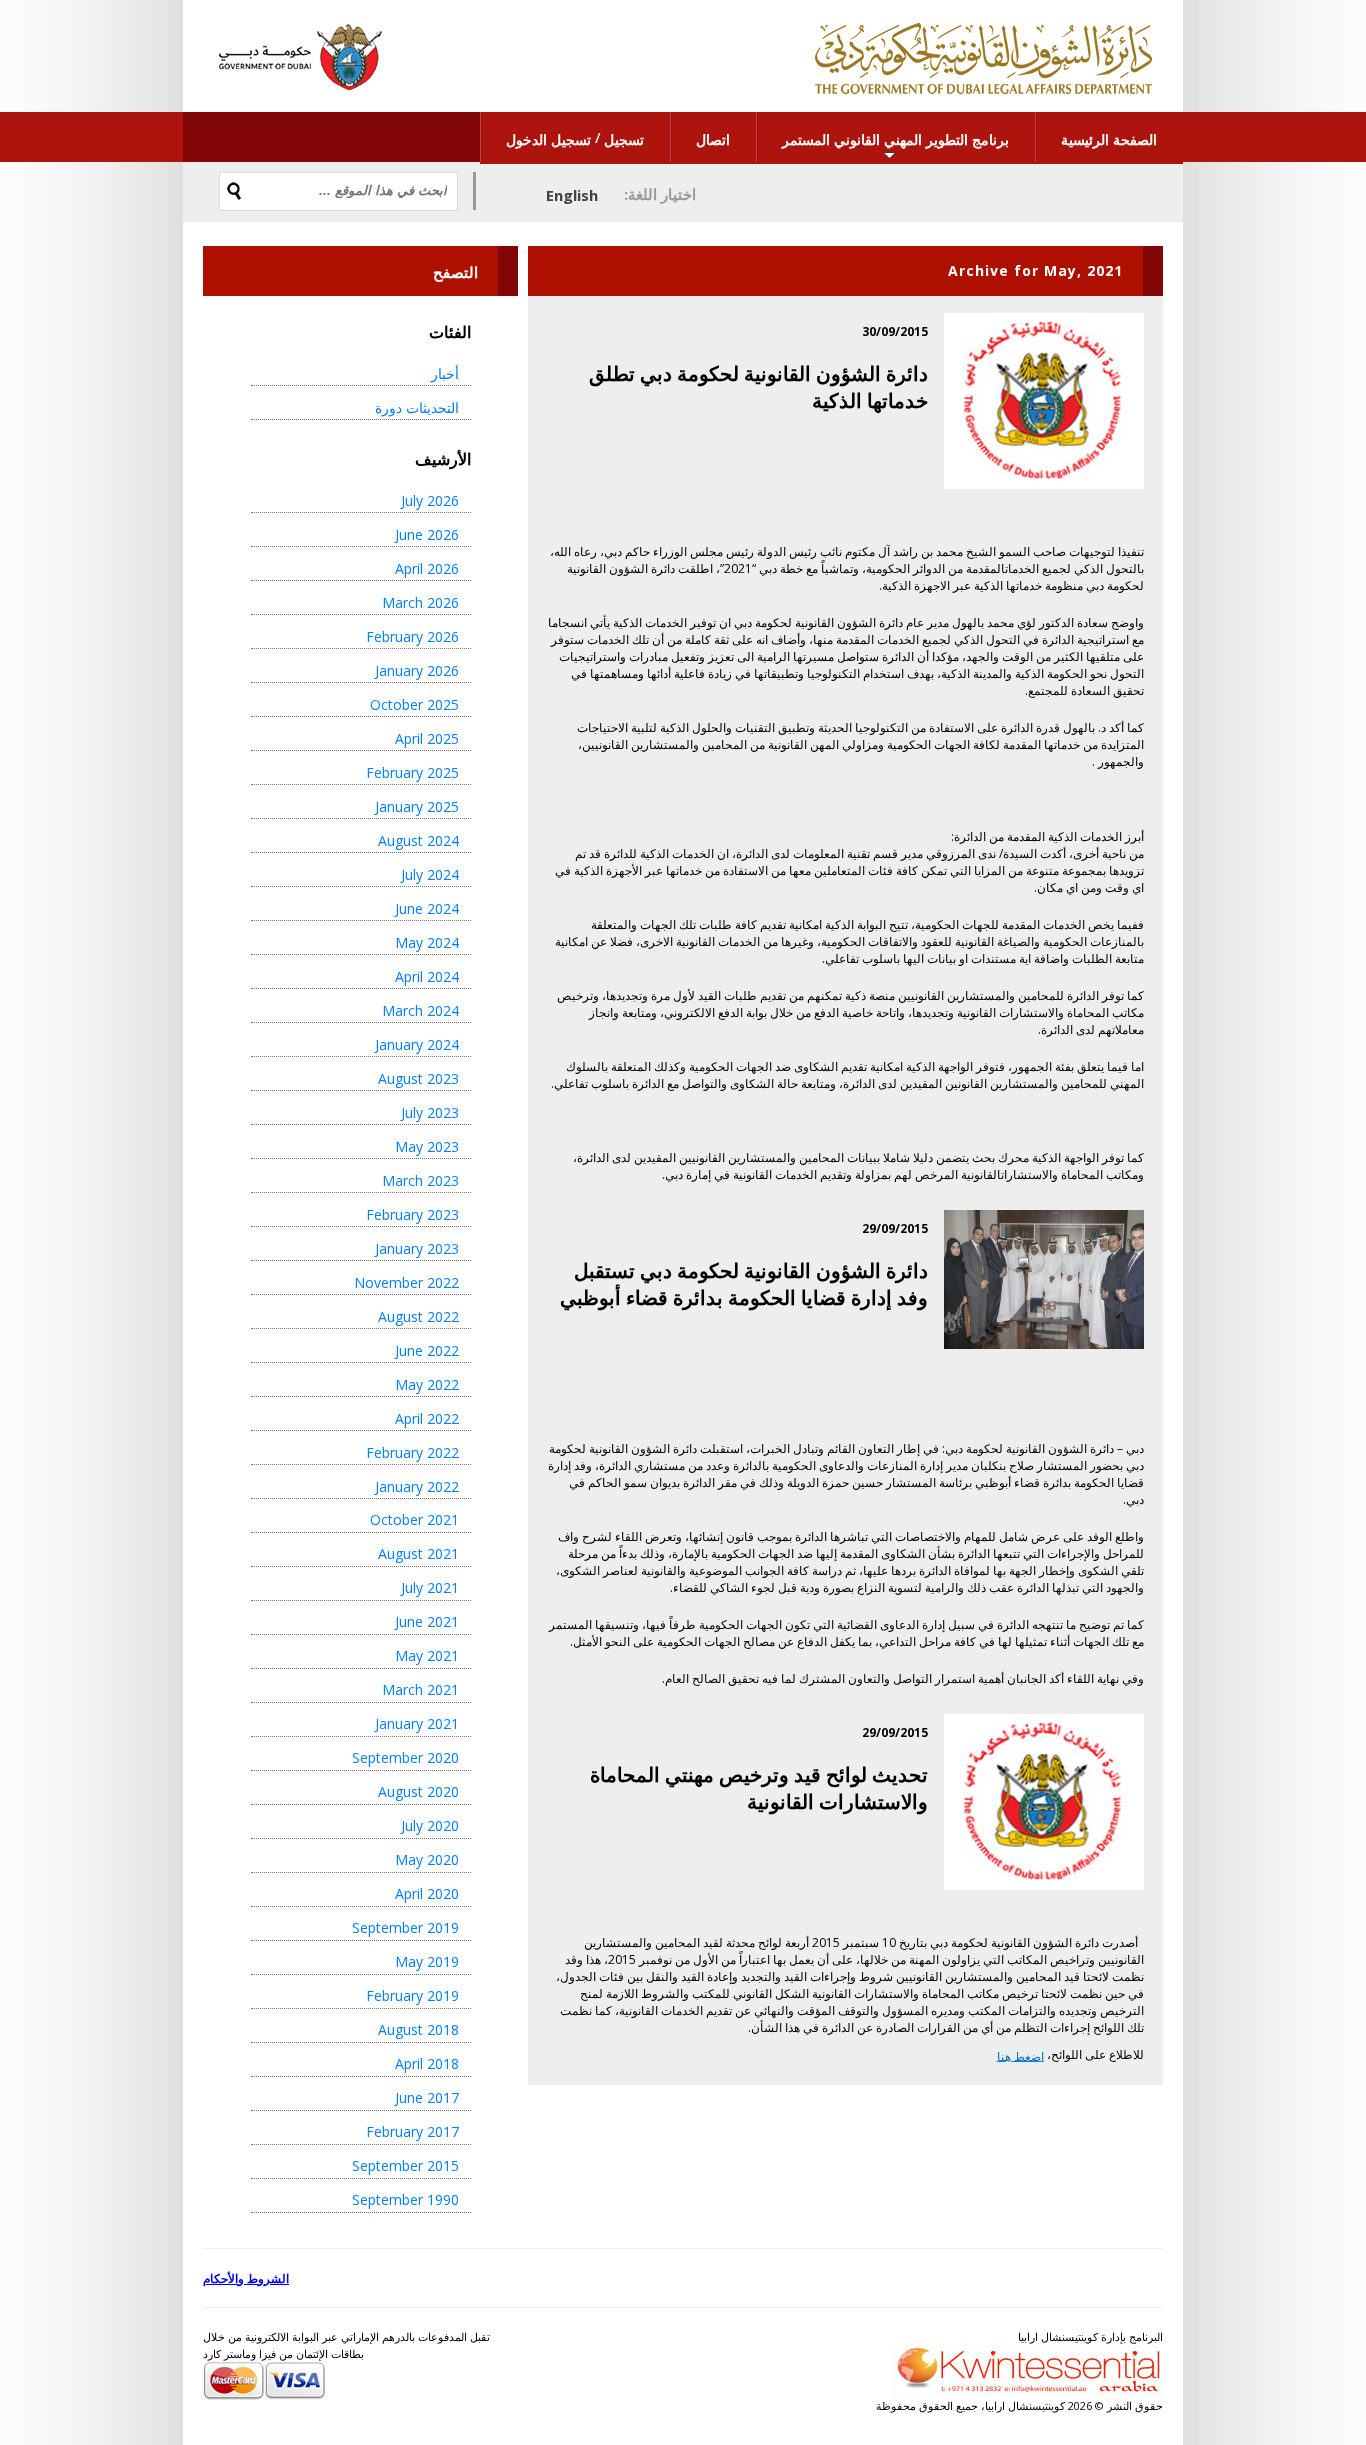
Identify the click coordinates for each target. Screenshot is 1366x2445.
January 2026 (417, 670)
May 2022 (427, 1384)
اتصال (713, 139)
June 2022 (427, 1350)
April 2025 (427, 738)
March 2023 (420, 1180)
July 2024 (430, 874)
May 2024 (427, 942)
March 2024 (420, 1010)
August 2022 (418, 1316)
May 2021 (427, 1655)
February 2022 (412, 1452)
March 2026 (420, 602)
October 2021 (414, 1519)
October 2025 (414, 704)
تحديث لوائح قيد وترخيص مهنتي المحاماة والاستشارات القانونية (759, 1788)
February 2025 (412, 772)
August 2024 (418, 840)
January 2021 (417, 1723)
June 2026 (427, 534)
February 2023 (412, 1214)
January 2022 (417, 1486)
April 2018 (427, 2063)
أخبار (445, 373)
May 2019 (427, 1961)
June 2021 (427, 1621)
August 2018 (418, 2029)
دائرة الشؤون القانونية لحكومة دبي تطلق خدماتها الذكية (758, 387)
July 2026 (430, 500)
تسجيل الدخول (548, 139)
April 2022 (427, 1418)
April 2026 (427, 568)
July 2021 (430, 1587)
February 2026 (412, 636)
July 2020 (430, 1825)
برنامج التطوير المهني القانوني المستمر (895, 139)
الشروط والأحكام (246, 2278)
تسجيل (624, 139)
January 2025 (417, 806)
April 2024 (427, 976)
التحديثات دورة (417, 407)
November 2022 (406, 1282)
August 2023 (418, 1078)
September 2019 (405, 1927)
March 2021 (420, 1689)
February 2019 (412, 1995)
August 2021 (418, 1553)
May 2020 (427, 1859)
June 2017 (427, 2097)
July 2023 (430, 1112)
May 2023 (427, 1146)
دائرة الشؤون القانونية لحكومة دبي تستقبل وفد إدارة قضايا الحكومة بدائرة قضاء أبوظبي (744, 1284)
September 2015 (405, 2165)
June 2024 (427, 908)
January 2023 (417, 1248)
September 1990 (405, 2199)
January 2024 (417, 1044)
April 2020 (427, 1893)
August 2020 (418, 1791)
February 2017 (412, 2131)
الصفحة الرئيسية (1109, 139)
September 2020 (405, 1757)
